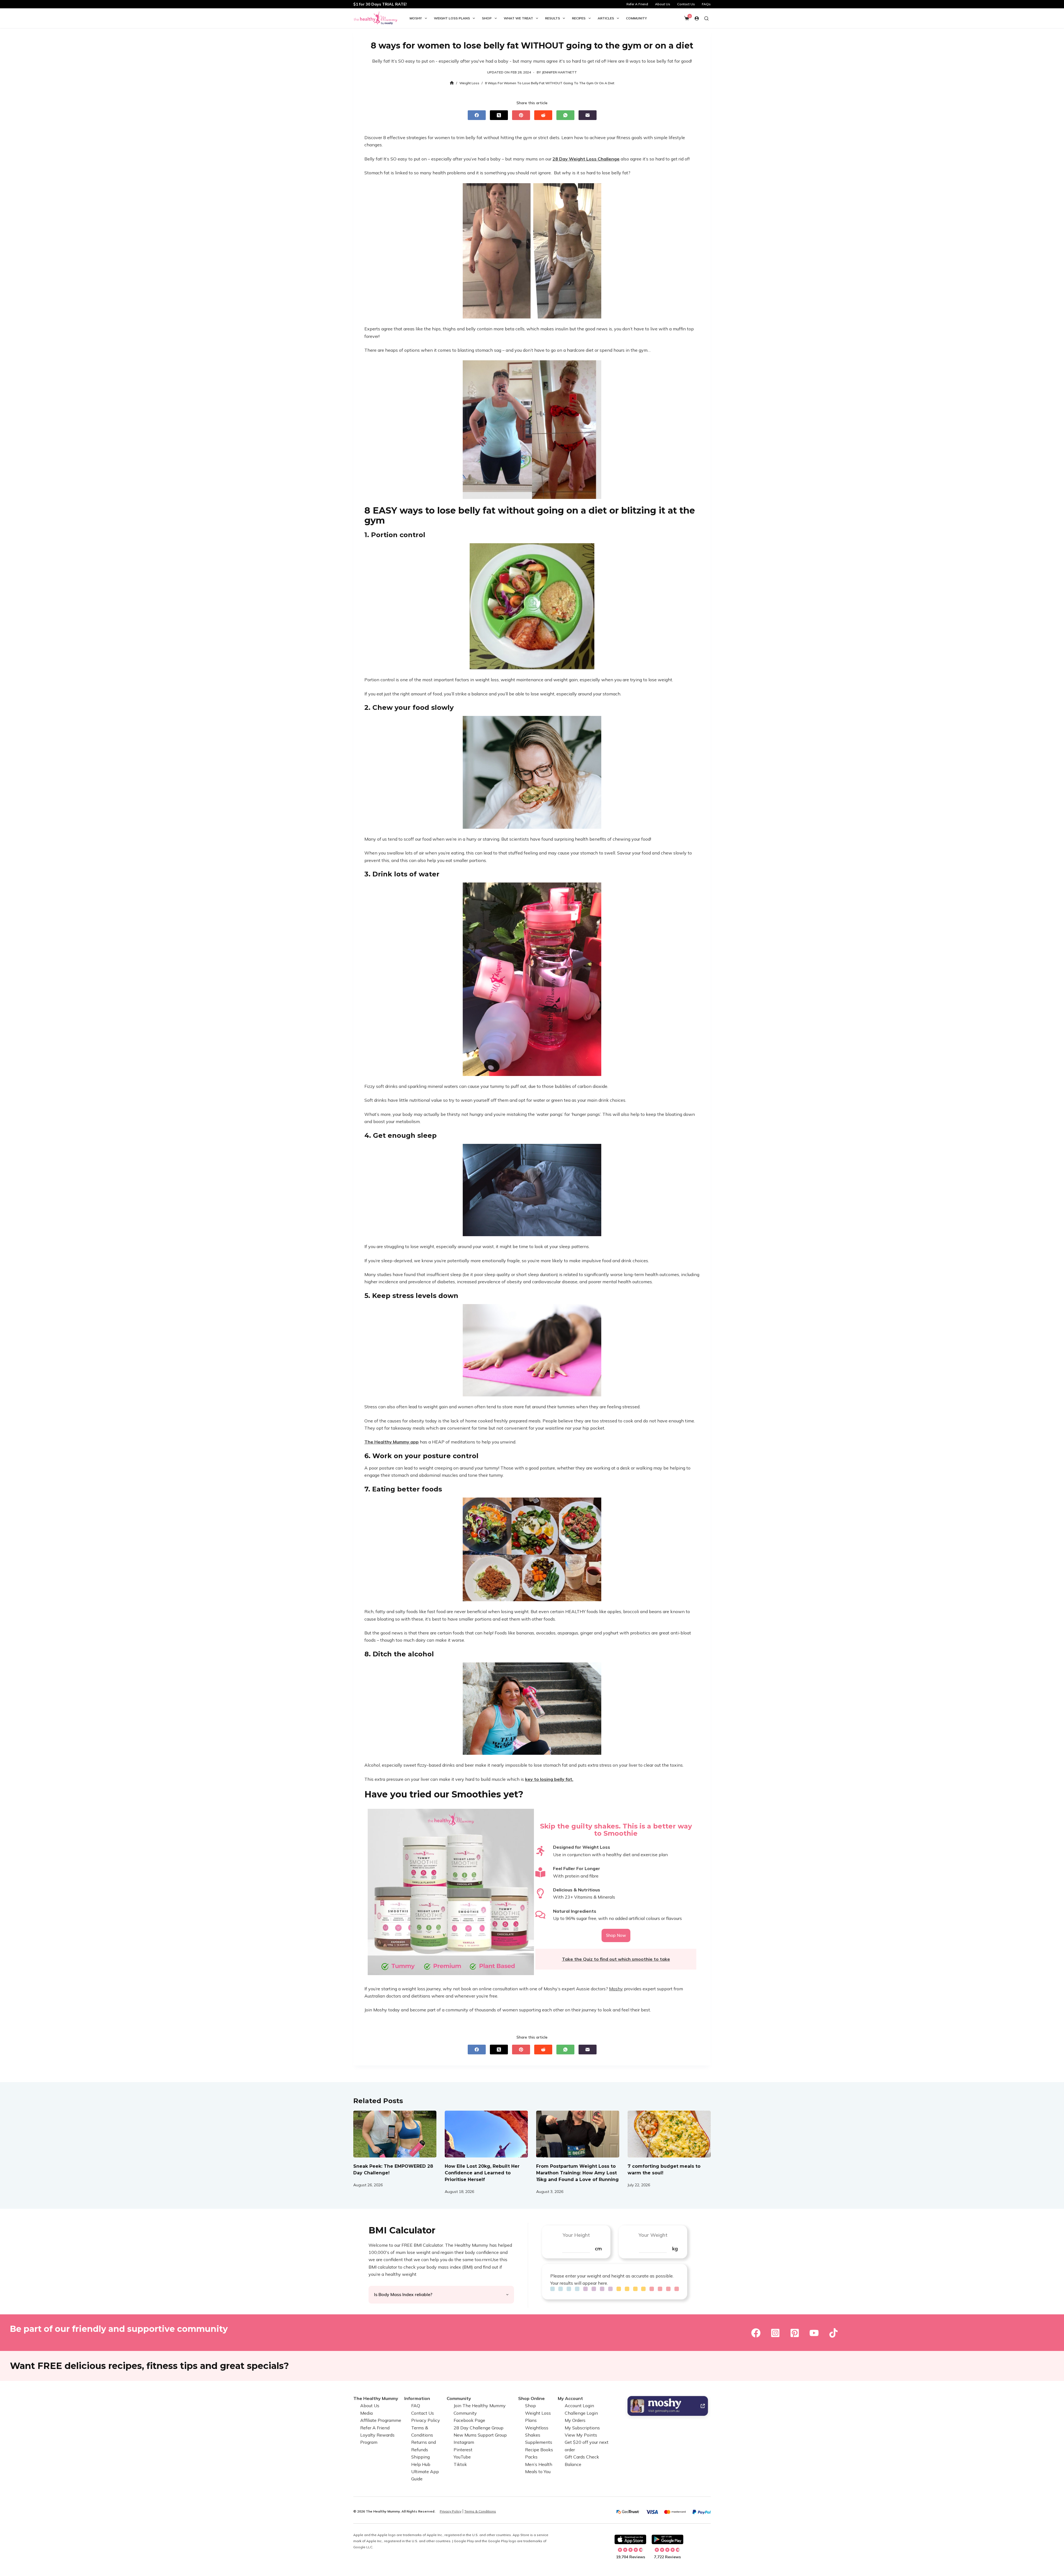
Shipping (420, 2457)
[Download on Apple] (630, 2539)
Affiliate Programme (381, 2420)
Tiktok (460, 2464)
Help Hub (421, 2464)
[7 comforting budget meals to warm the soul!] (669, 2134)
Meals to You (538, 2472)
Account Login (579, 2406)
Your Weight (653, 2235)
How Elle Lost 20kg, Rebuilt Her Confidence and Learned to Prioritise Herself (482, 2173)
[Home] (452, 83)
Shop (487, 18)
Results (553, 18)
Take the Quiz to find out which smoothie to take (616, 1959)
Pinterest (463, 2450)
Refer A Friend (637, 4)
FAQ (416, 2406)
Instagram (464, 2442)
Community (636, 18)
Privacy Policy (426, 2420)
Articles (606, 18)
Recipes (579, 18)
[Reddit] (543, 115)
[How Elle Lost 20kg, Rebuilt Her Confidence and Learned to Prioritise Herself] (486, 2134)
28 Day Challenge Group (479, 2427)
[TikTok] (833, 2333)
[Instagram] (775, 2333)
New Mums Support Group (480, 2435)
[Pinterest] (521, 115)
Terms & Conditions (480, 2511)
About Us (663, 4)
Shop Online (531, 2398)
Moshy (416, 18)
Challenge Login (581, 2413)
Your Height (576, 2235)
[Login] (697, 18)
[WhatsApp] (565, 115)
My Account (570, 2398)
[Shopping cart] (687, 18)
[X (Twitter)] (499, 115)
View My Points (581, 2435)
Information (417, 2398)
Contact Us (686, 4)
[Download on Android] (667, 2539)
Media (366, 2413)
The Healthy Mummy (376, 2398)
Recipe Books (539, 2450)
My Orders (575, 2420)
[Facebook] (477, 115)
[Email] (588, 115)
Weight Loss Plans (452, 18)
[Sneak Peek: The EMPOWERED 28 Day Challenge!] (395, 2134)
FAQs (706, 4)
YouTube (462, 2457)
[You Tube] (814, 2333)
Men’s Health (539, 2464)
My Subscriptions (582, 2427)
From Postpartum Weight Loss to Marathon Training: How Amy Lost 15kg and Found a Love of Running (577, 2173)
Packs (531, 2457)
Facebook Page (469, 2420)
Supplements (539, 2442)
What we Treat (518, 18)
